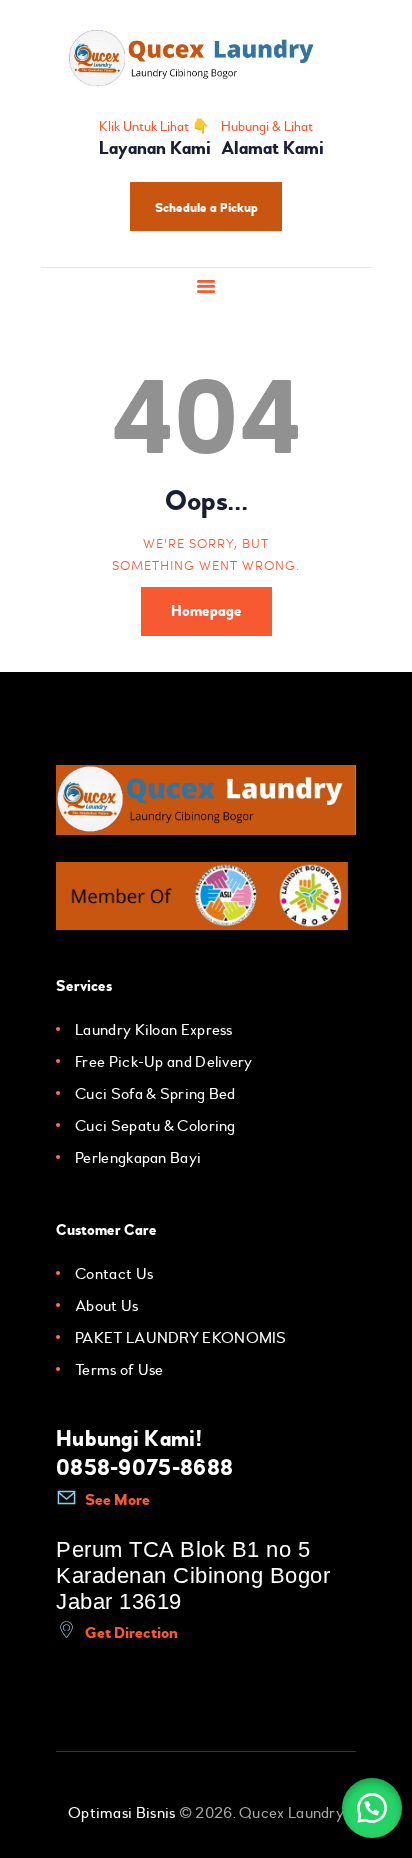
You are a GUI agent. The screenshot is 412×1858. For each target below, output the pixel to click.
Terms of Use (119, 1370)
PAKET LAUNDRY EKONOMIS (181, 1338)
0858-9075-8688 (144, 1468)
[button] (372, 1808)
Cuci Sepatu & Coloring (155, 1126)
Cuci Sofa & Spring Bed (155, 1094)
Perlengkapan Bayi (138, 1158)
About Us (106, 1306)
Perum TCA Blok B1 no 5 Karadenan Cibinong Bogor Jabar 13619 (193, 1575)
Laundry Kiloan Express (154, 1030)
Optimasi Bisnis (122, 1813)
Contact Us (114, 1274)
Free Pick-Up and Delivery (164, 1062)
